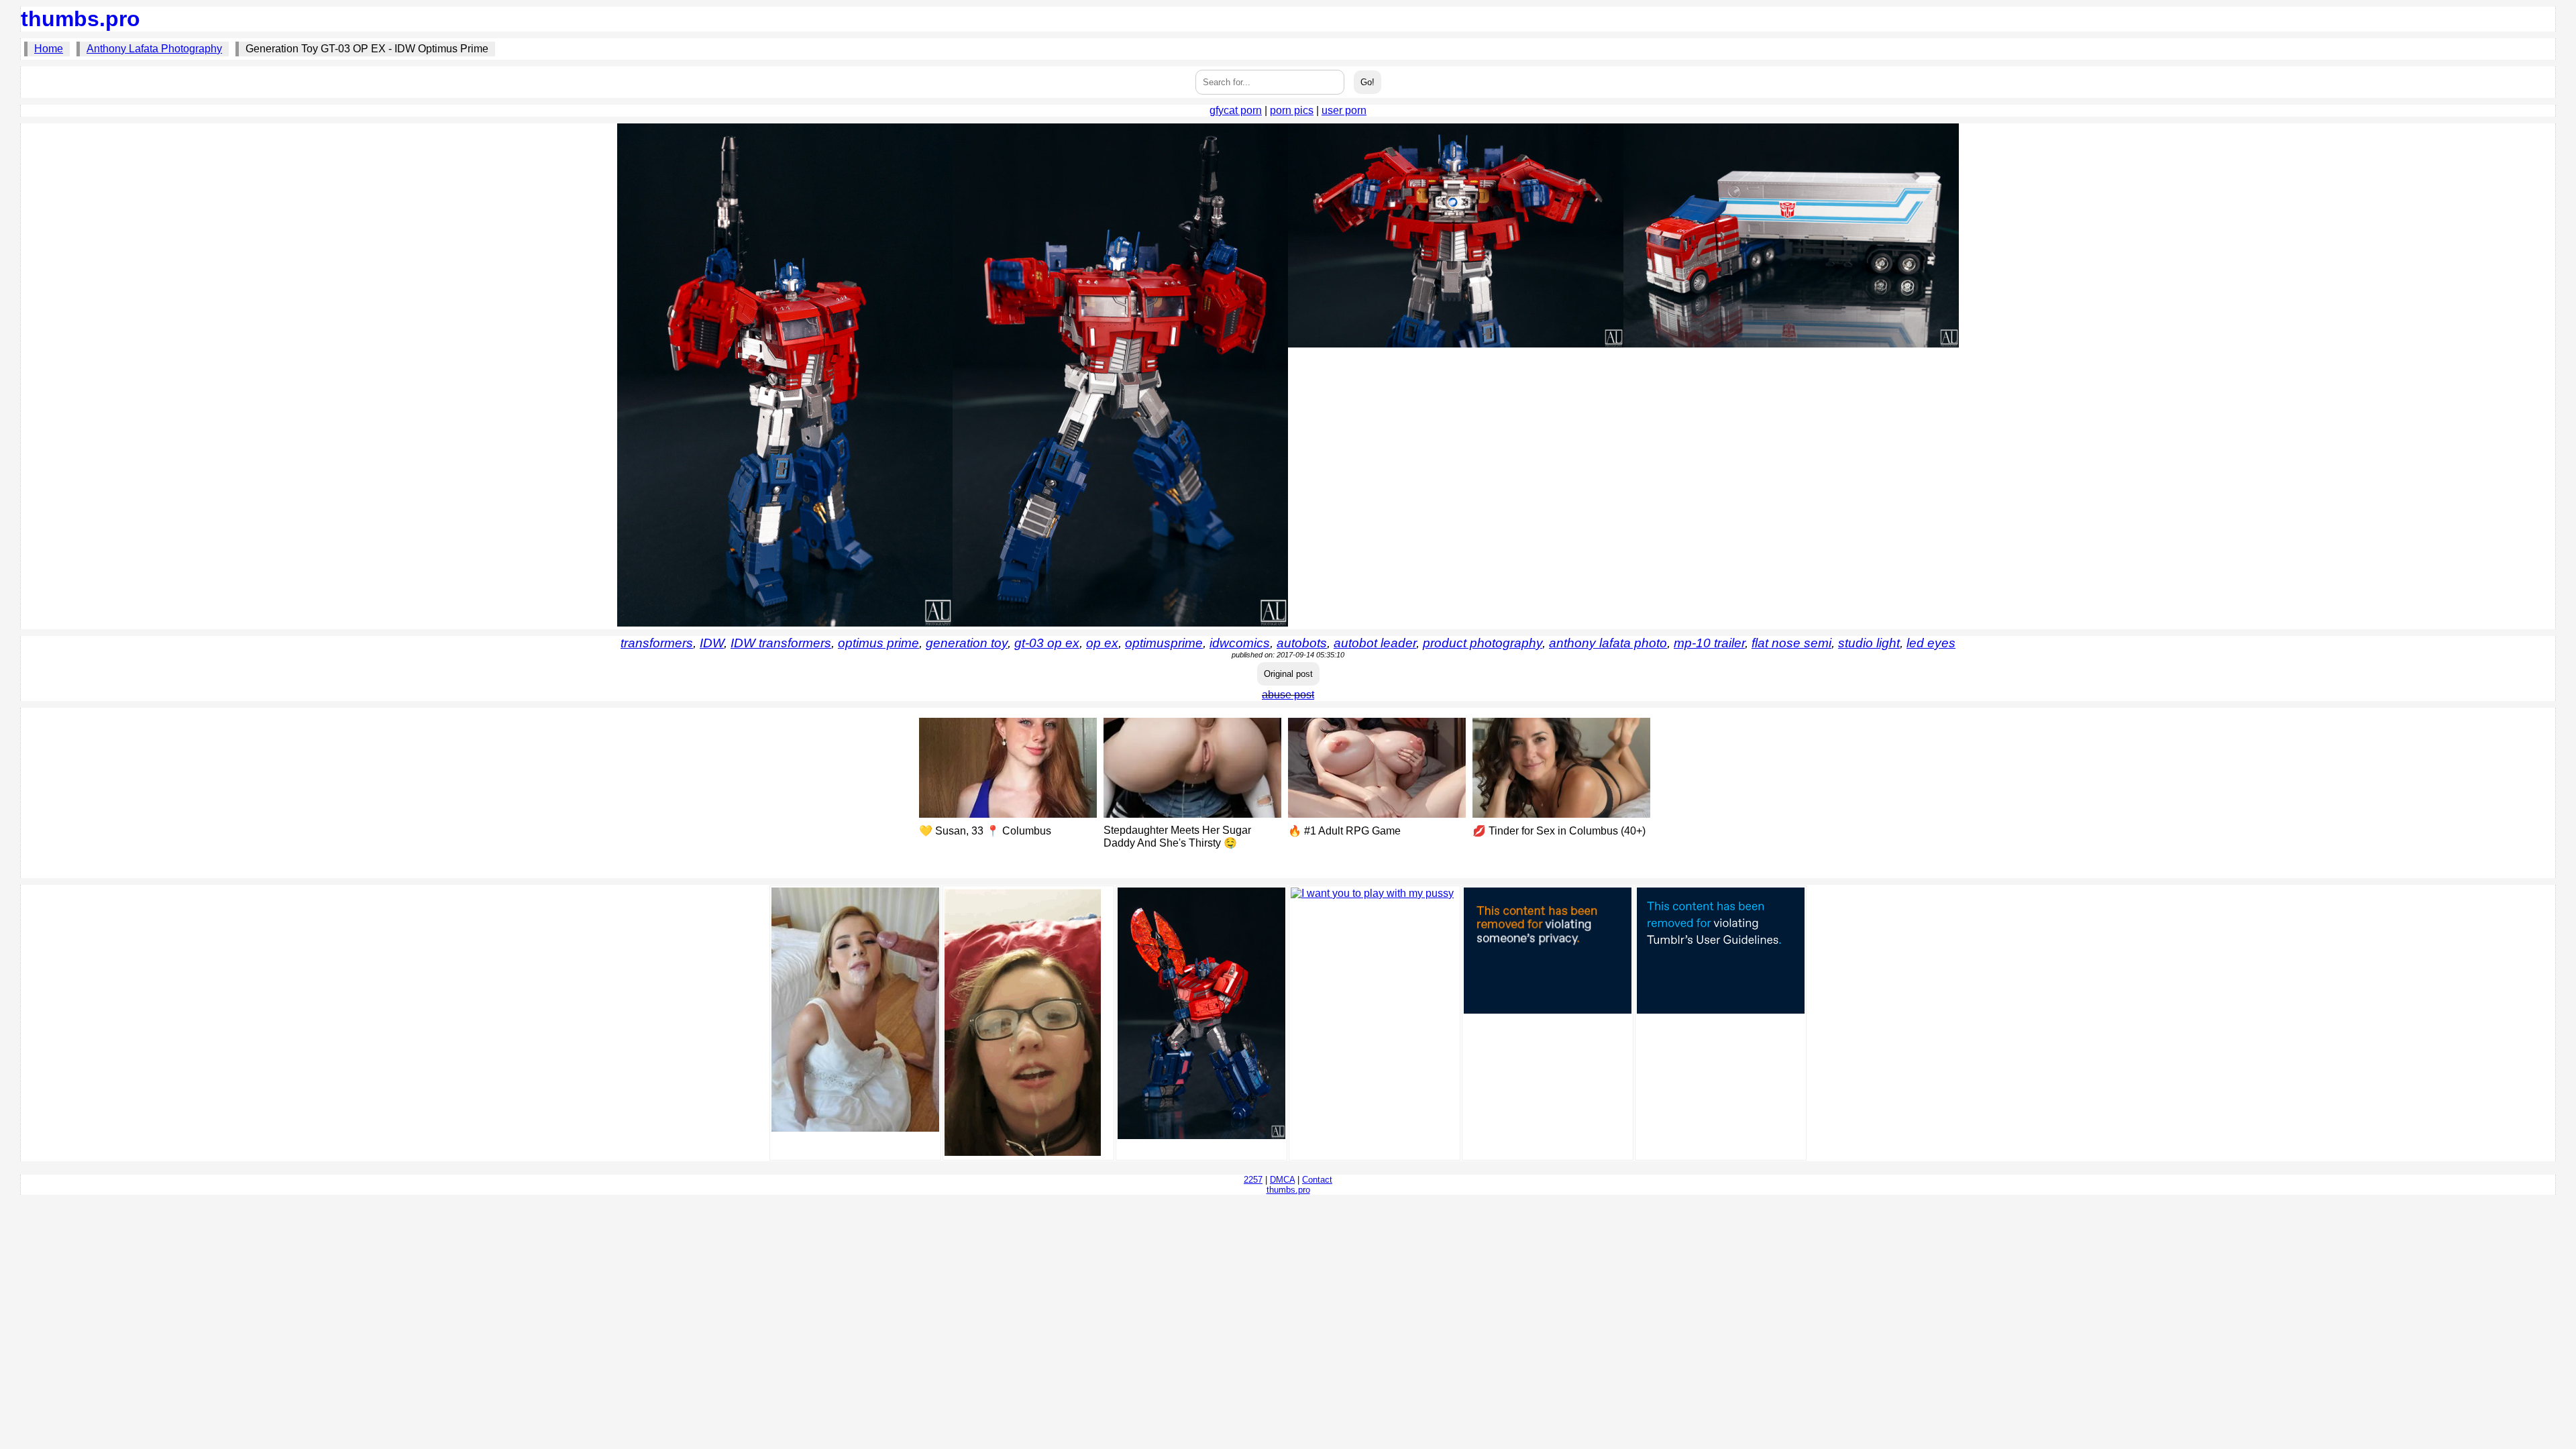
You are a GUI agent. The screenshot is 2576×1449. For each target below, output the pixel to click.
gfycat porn (1236, 110)
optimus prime (878, 643)
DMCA (1282, 1180)
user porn (1344, 110)
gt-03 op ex (1047, 643)
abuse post (1288, 695)
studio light (1869, 643)
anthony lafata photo (1608, 643)
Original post (1288, 674)
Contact (1317, 1180)
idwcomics (1240, 643)
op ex (1102, 643)
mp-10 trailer (1709, 643)
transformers (657, 643)
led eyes (1931, 643)
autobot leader (1375, 643)
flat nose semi (1791, 643)
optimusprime (1164, 643)
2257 (1253, 1180)
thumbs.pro (80, 19)
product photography (1483, 643)
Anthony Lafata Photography (154, 49)
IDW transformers (781, 643)
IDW (712, 643)
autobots (1302, 643)
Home (49, 49)
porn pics (1292, 110)
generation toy (967, 643)
